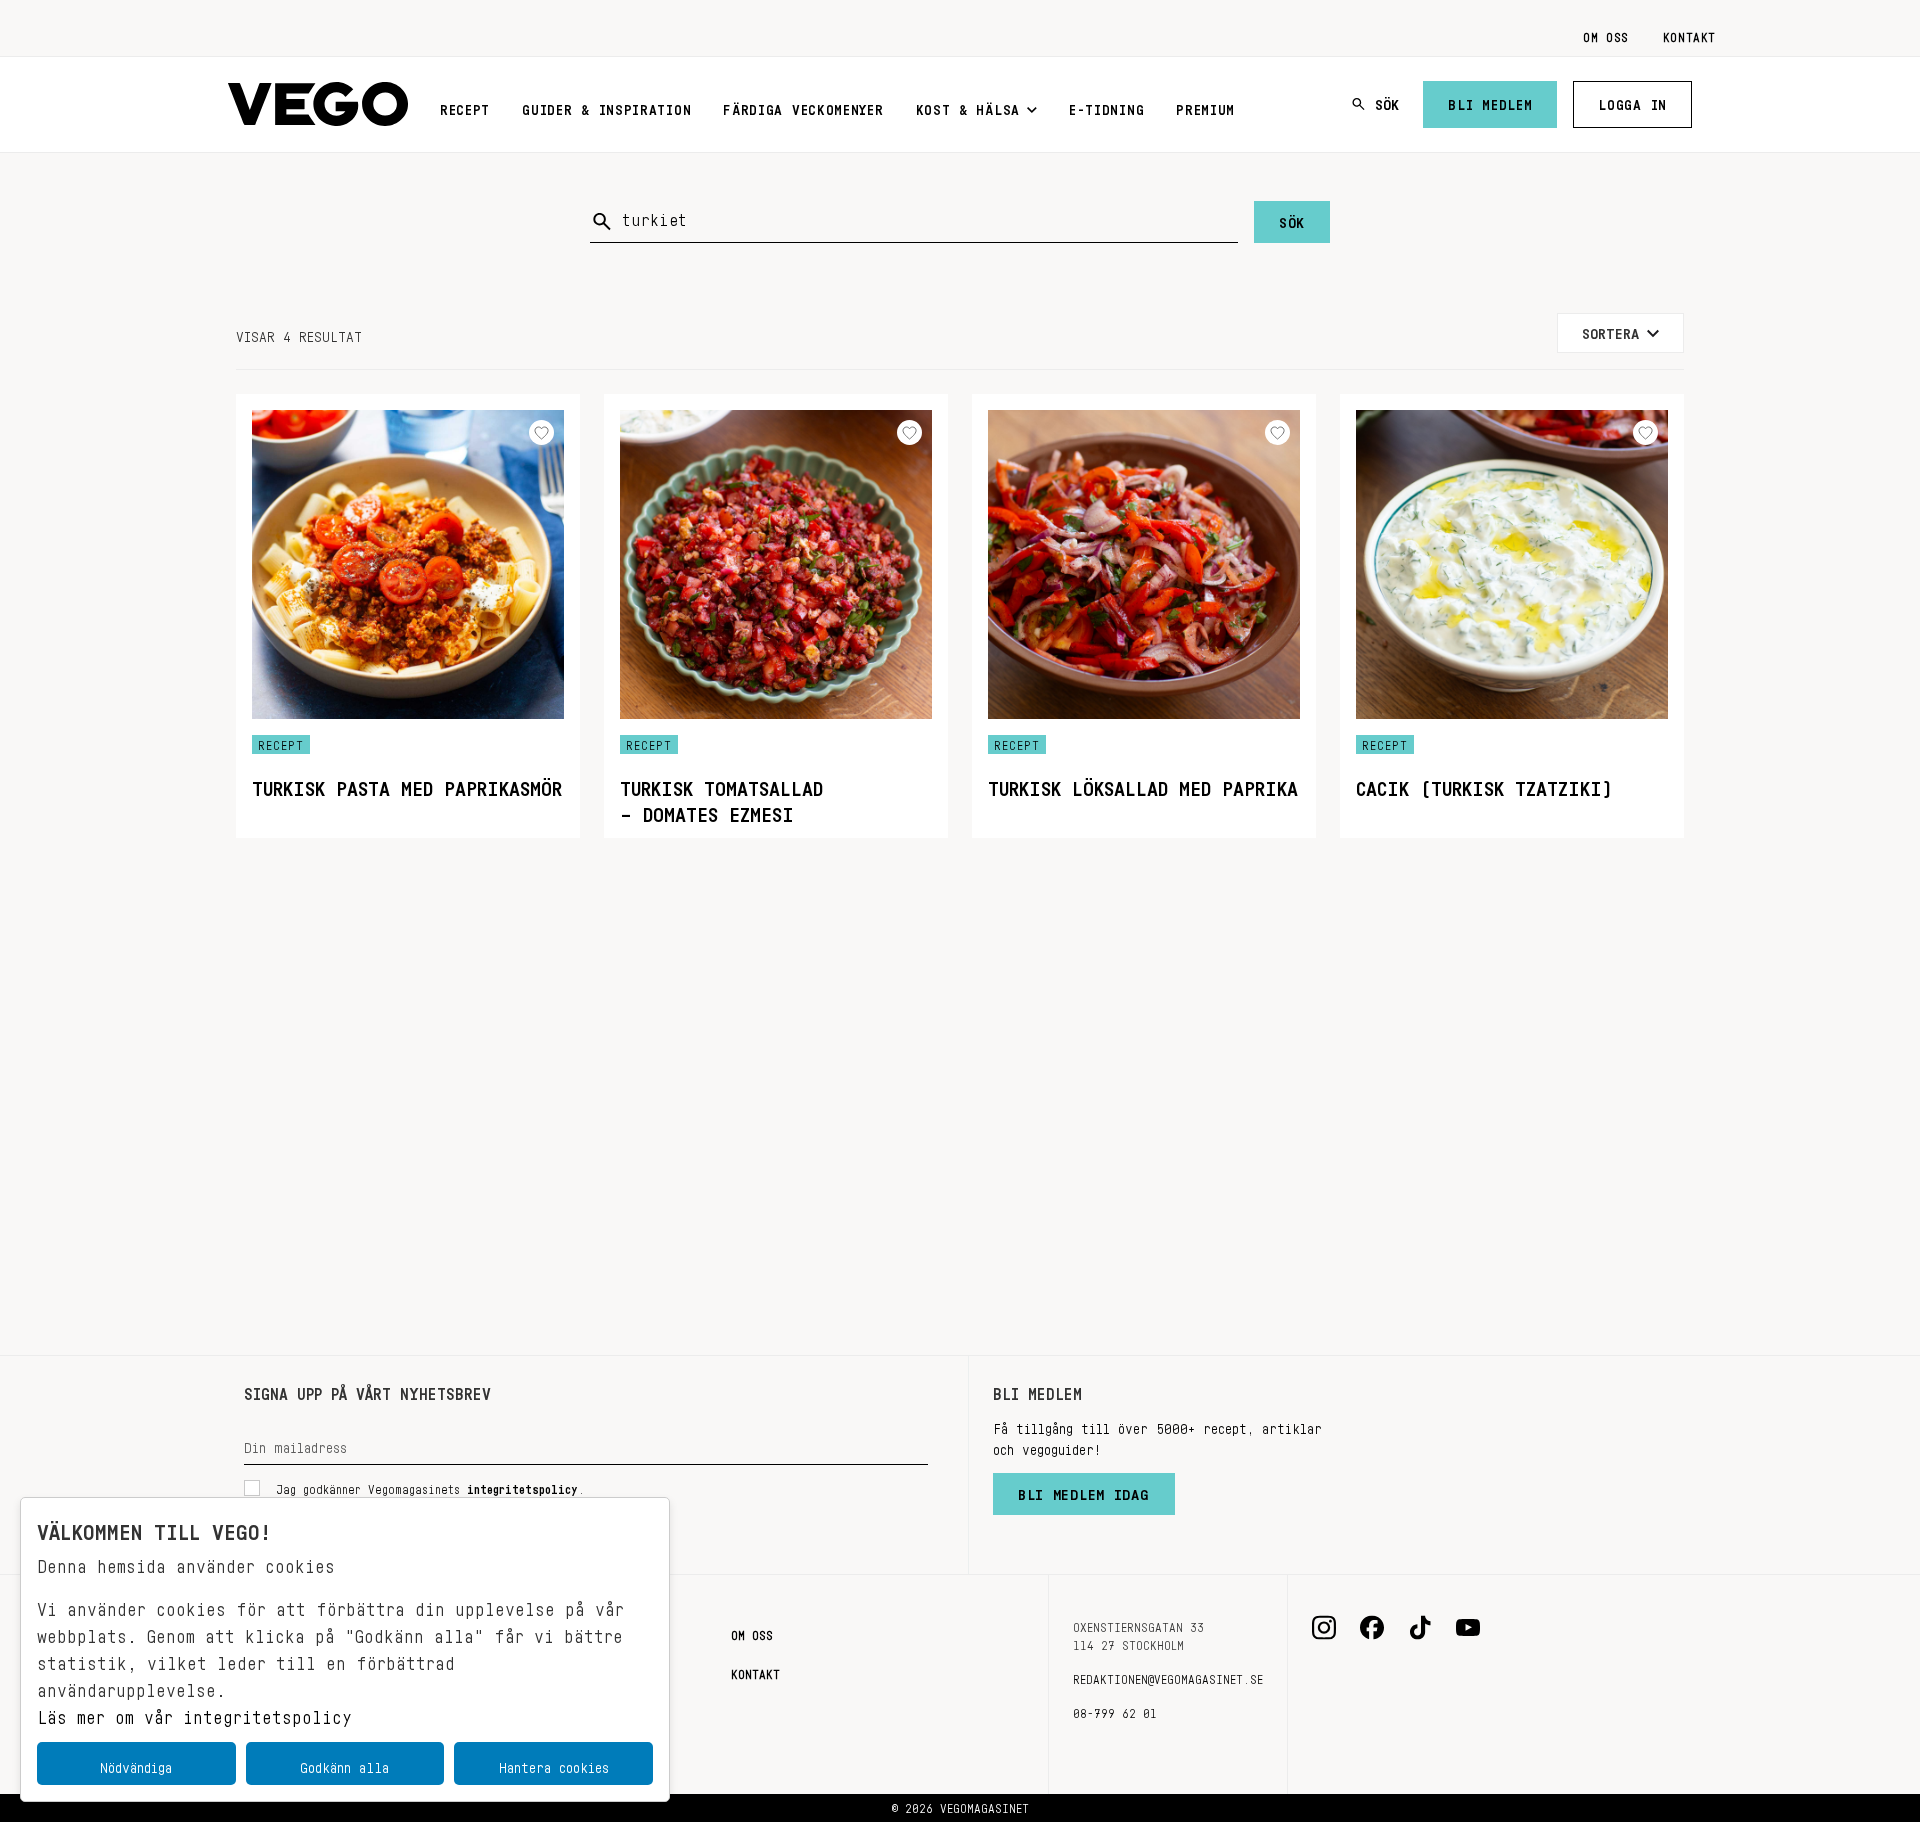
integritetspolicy (522, 1486)
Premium (1205, 106)
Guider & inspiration (606, 106)
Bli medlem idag (1084, 1490)
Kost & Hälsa (968, 106)
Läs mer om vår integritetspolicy (194, 1712)
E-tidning (1106, 106)
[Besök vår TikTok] (1420, 1628)
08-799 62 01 (1115, 1710)
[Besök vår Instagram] (1324, 1628)
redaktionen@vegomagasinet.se (1168, 1676)
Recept (465, 106)
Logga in (1632, 101)
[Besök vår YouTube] (1468, 1628)
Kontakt (1689, 34)
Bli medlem (1490, 101)
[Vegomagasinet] (318, 104)
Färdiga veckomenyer (803, 106)
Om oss (1606, 34)
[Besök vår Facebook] (1372, 1628)
